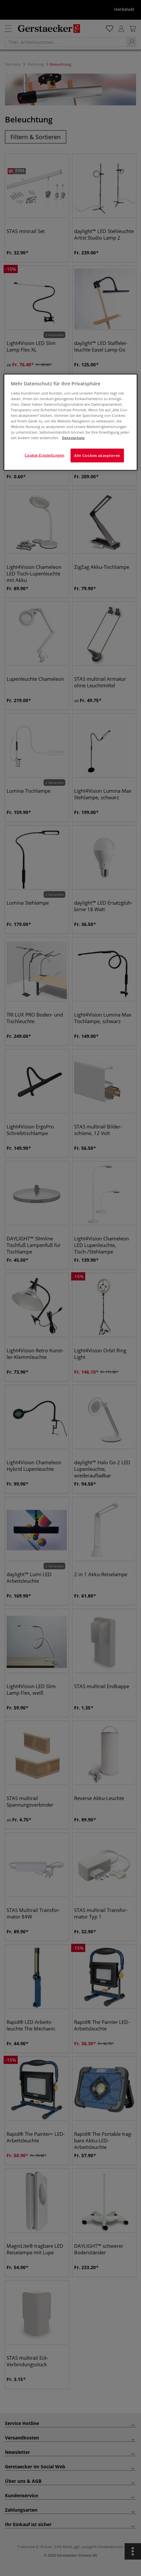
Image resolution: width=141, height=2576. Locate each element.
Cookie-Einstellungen (44, 455)
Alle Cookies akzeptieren (97, 455)
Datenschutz (73, 438)
